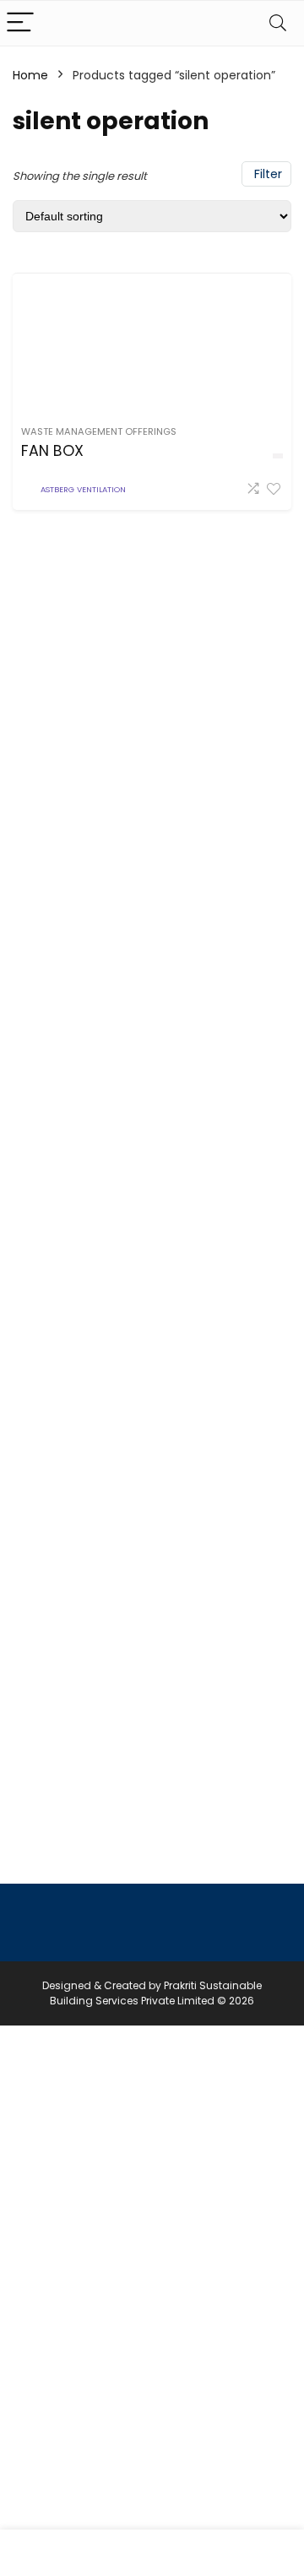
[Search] (278, 23)
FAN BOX (52, 451)
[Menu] (20, 23)
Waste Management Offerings (99, 431)
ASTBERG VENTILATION (83, 489)
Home (30, 75)
